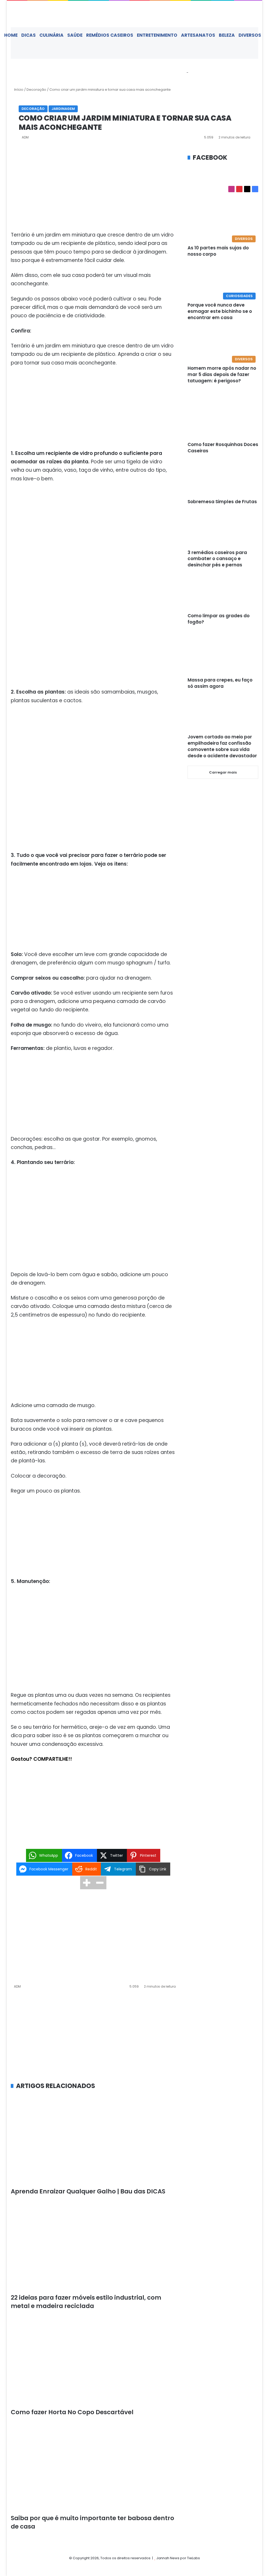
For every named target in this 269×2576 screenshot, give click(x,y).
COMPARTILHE (51, 1759)
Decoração (36, 90)
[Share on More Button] (87, 1883)
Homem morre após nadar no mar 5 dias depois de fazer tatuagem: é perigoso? (222, 374)
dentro (134, 346)
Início (18, 90)
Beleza (227, 35)
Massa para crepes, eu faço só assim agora (220, 683)
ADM (25, 137)
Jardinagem (63, 109)
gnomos (146, 1139)
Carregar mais (223, 772)
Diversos (250, 35)
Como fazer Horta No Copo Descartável (72, 2412)
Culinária (51, 35)
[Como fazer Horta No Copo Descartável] (93, 2361)
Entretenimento (157, 35)
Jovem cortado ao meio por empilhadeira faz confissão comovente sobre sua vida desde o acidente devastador (222, 746)
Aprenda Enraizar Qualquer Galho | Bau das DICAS (88, 2191)
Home (11, 35)
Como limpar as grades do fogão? (219, 619)
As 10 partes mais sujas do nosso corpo (218, 251)
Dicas (29, 35)
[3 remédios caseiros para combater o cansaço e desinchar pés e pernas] (223, 530)
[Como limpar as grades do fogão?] (223, 593)
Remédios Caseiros (110, 35)
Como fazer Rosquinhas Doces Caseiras (223, 448)
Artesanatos (198, 35)
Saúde (75, 35)
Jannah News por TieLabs (178, 2558)
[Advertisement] (93, 192)
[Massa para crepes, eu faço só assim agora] (223, 653)
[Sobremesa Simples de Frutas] (223, 479)
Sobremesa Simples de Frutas (222, 502)
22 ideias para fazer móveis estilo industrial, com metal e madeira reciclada (86, 2302)
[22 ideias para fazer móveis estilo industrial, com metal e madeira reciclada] (93, 2247)
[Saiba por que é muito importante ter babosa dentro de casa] (93, 2468)
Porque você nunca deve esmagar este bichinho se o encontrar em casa (220, 311)
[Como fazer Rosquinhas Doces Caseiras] (223, 422)
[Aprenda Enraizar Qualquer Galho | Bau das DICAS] (93, 2141)
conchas (22, 1147)
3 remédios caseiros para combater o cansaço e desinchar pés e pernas (217, 559)
